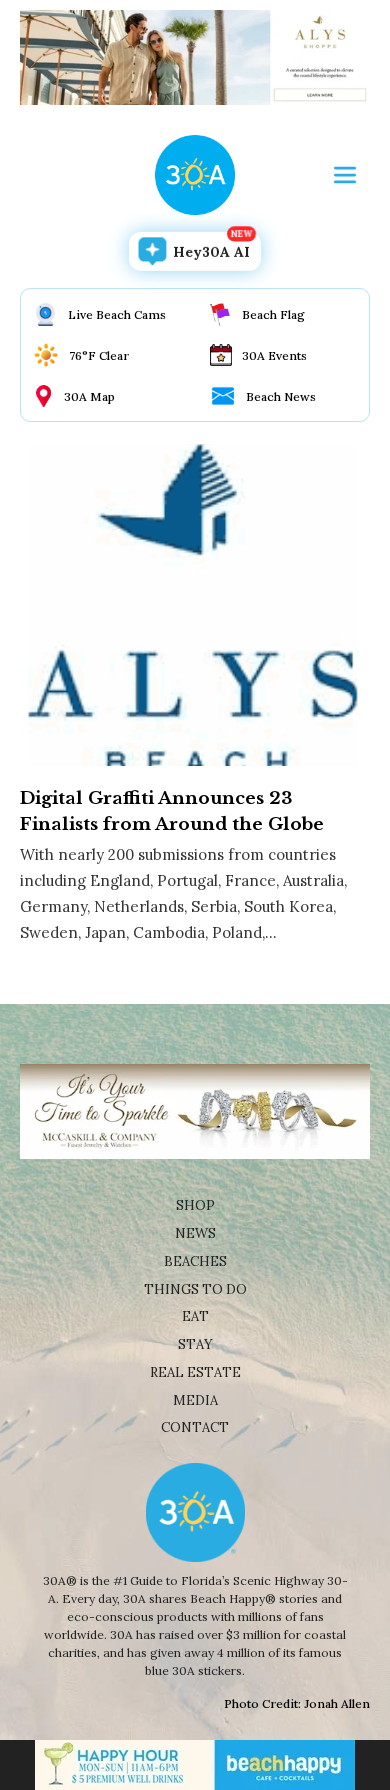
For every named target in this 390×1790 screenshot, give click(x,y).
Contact (195, 1427)
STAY (195, 1344)
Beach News (281, 396)
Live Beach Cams (117, 314)
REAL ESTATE (195, 1372)
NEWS (195, 1233)
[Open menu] (345, 175)
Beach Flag (273, 314)
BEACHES (195, 1261)
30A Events (274, 355)
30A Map (89, 396)
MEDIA (195, 1400)
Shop (195, 1205)
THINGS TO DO (195, 1289)
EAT (195, 1316)
